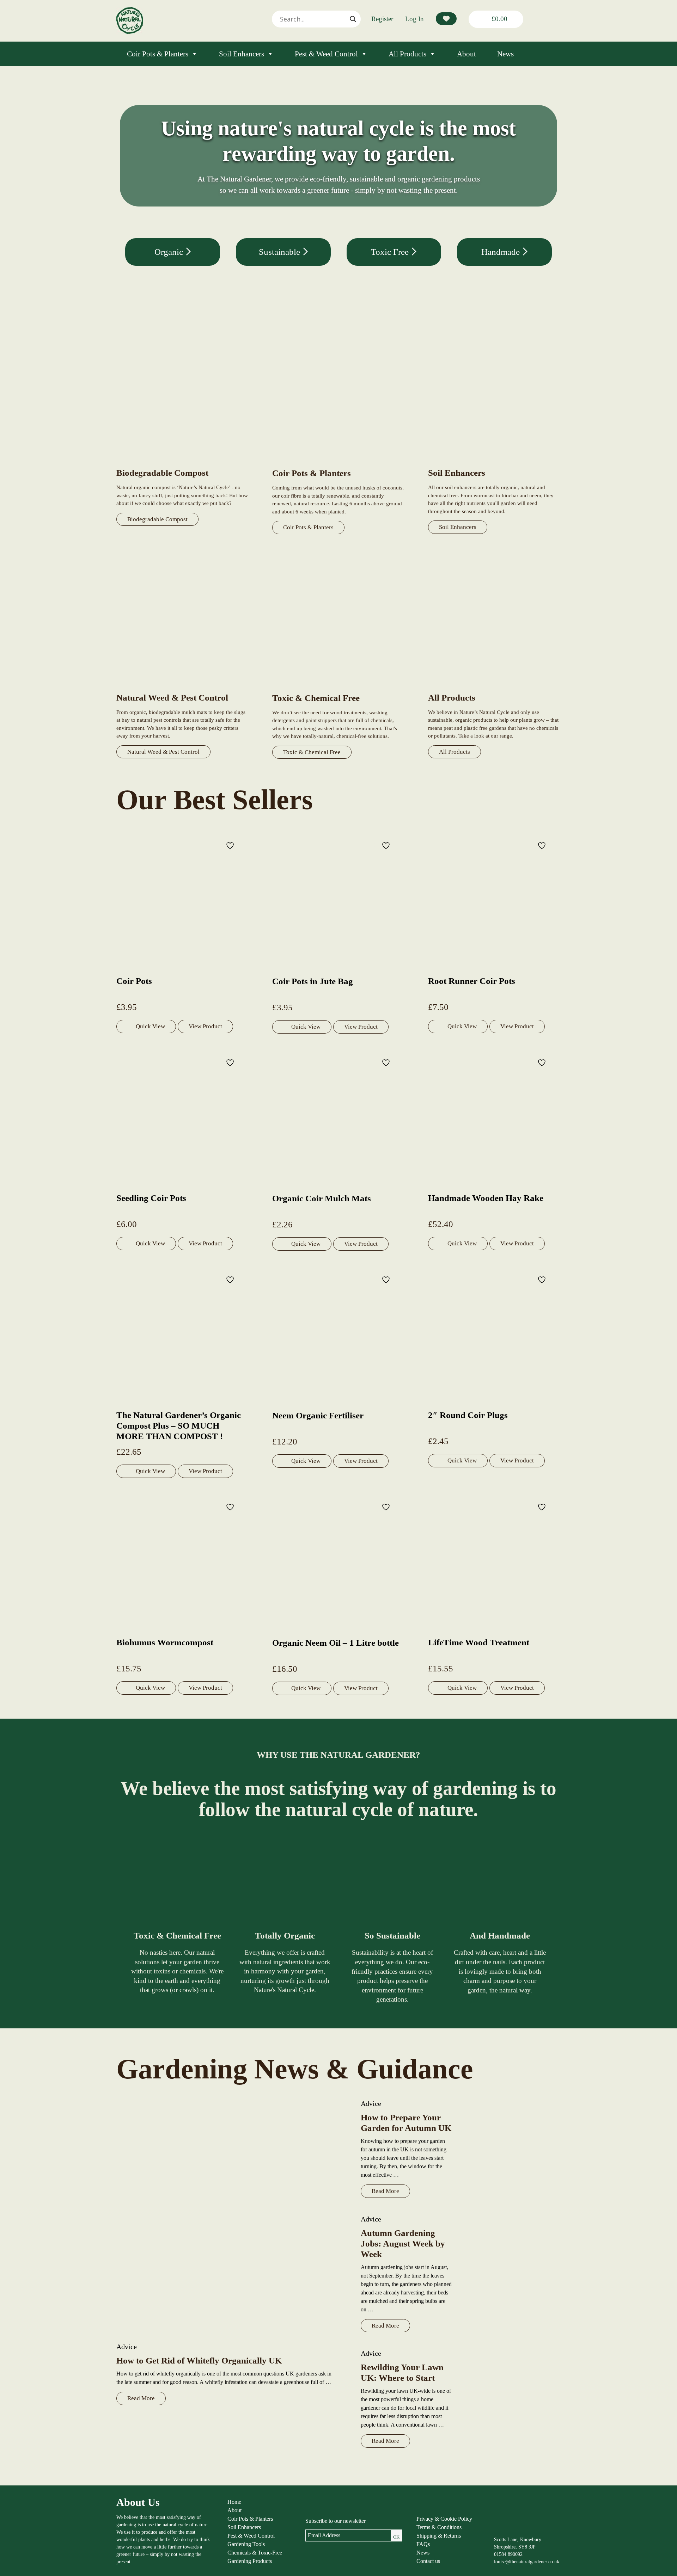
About (466, 54)
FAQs (423, 2544)
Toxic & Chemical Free (312, 752)
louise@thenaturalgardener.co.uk (527, 2562)
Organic (170, 252)
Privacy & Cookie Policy (444, 2519)
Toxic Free (391, 252)
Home (234, 2502)
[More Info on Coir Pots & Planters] (338, 464)
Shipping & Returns (439, 2536)
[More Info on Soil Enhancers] (494, 463)
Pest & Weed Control (326, 54)
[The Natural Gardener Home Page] (130, 32)
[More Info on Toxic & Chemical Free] (338, 688)
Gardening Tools (246, 2544)
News (505, 54)
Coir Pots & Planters (158, 54)
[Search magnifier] (353, 19)
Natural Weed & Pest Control (163, 752)
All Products (407, 54)
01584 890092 (508, 2554)
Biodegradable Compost (157, 519)
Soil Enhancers (242, 54)
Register (382, 19)
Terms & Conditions (439, 2527)
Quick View (150, 1026)
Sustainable (280, 252)
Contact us (428, 2561)
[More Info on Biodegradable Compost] (182, 463)
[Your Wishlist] (446, 19)
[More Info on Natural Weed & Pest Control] (182, 688)
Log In (414, 19)
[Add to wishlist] (231, 845)
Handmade (502, 252)
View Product (205, 1026)
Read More (141, 2398)
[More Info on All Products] (494, 688)
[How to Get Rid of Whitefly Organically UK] (231, 2216)
